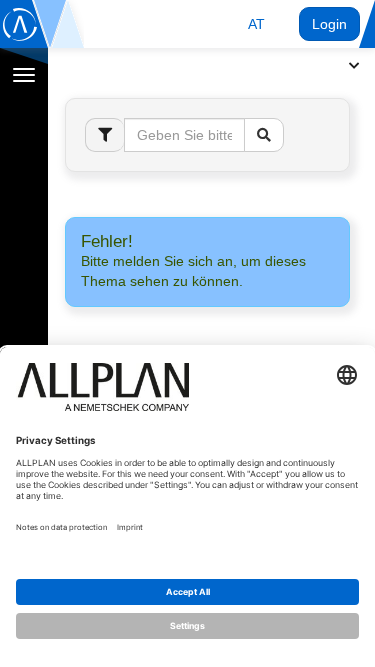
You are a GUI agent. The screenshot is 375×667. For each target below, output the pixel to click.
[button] (256, 24)
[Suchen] (264, 135)
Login (329, 24)
